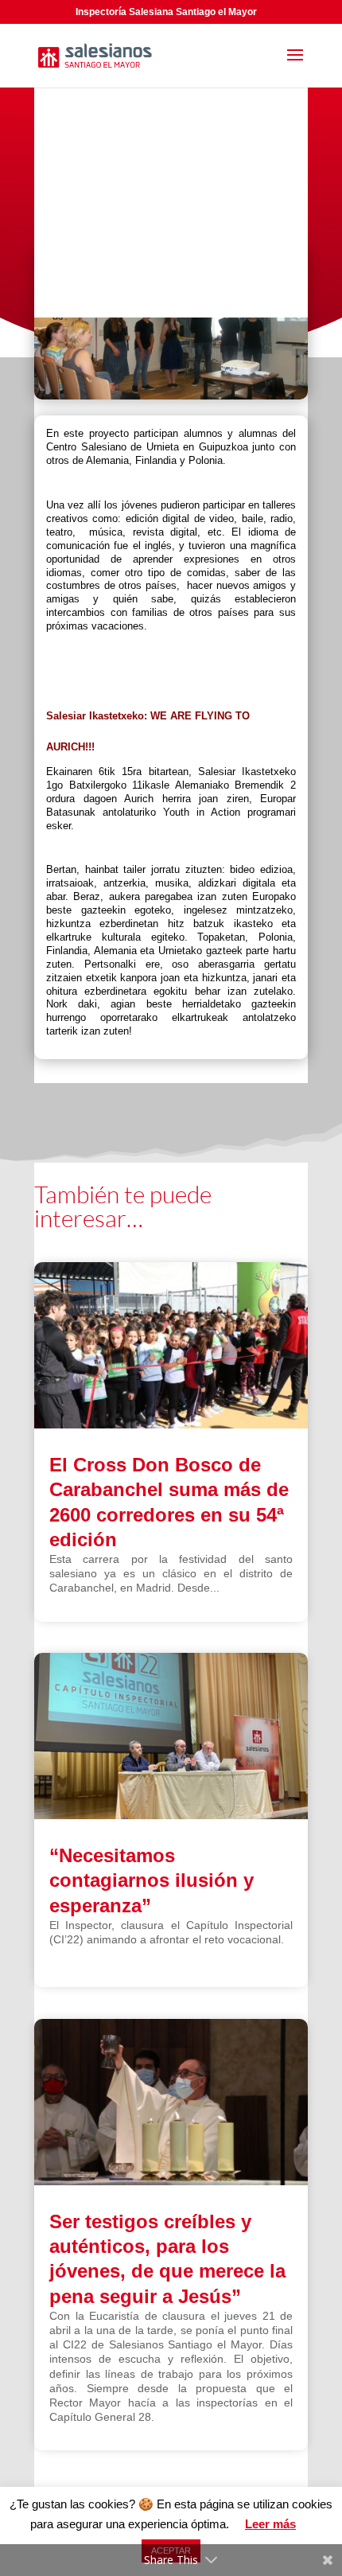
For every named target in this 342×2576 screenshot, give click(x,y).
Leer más (270, 2524)
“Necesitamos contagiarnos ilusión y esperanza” (152, 1880)
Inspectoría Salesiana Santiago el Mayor (166, 12)
